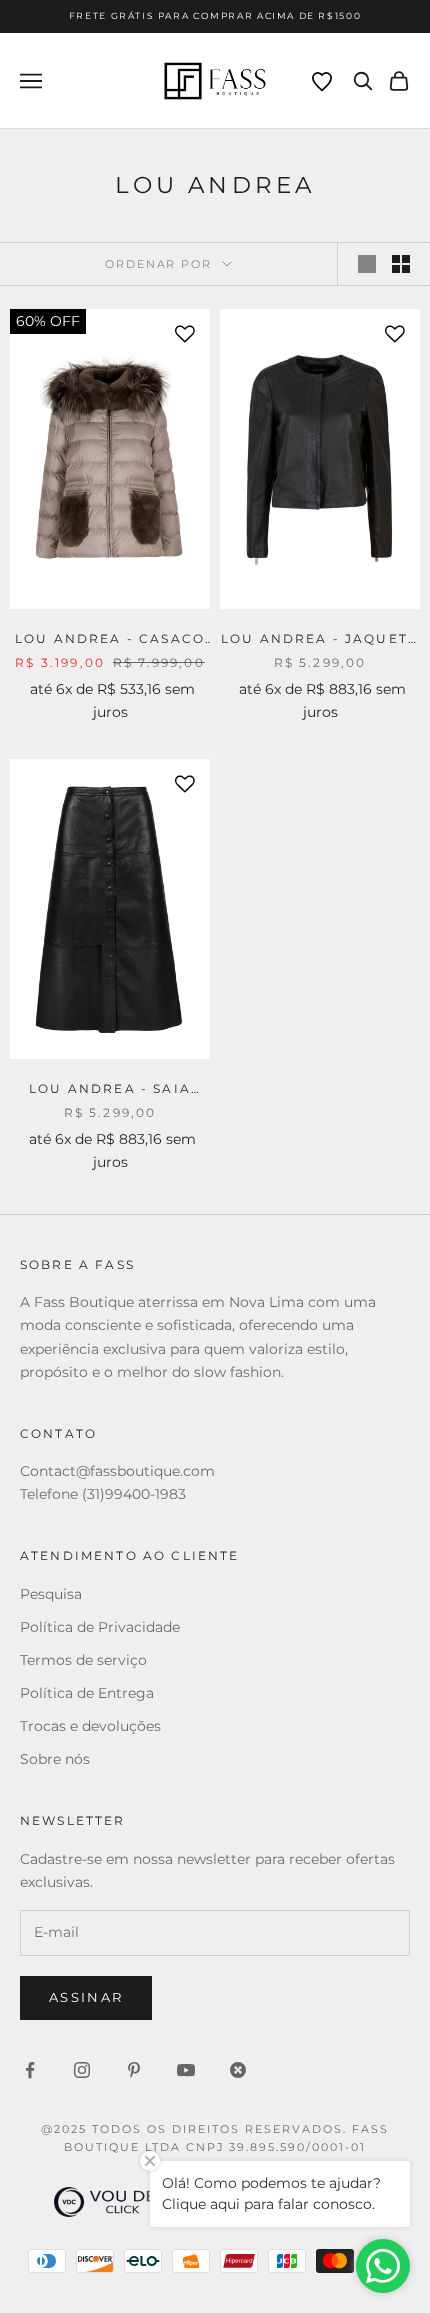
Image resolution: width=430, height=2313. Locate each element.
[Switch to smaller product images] (401, 264)
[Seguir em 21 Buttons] (238, 2070)
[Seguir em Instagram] (82, 2070)
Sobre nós (55, 1759)
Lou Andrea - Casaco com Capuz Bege (110, 640)
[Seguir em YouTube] (186, 2070)
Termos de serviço (83, 1660)
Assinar (86, 1997)
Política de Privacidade (100, 1627)
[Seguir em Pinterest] (134, 2070)
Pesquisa (51, 1594)
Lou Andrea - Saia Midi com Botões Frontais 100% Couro (109, 1090)
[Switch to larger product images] (367, 264)
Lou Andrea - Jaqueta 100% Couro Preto (320, 640)
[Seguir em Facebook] (30, 2070)
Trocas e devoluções (90, 1726)
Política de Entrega (87, 1693)
